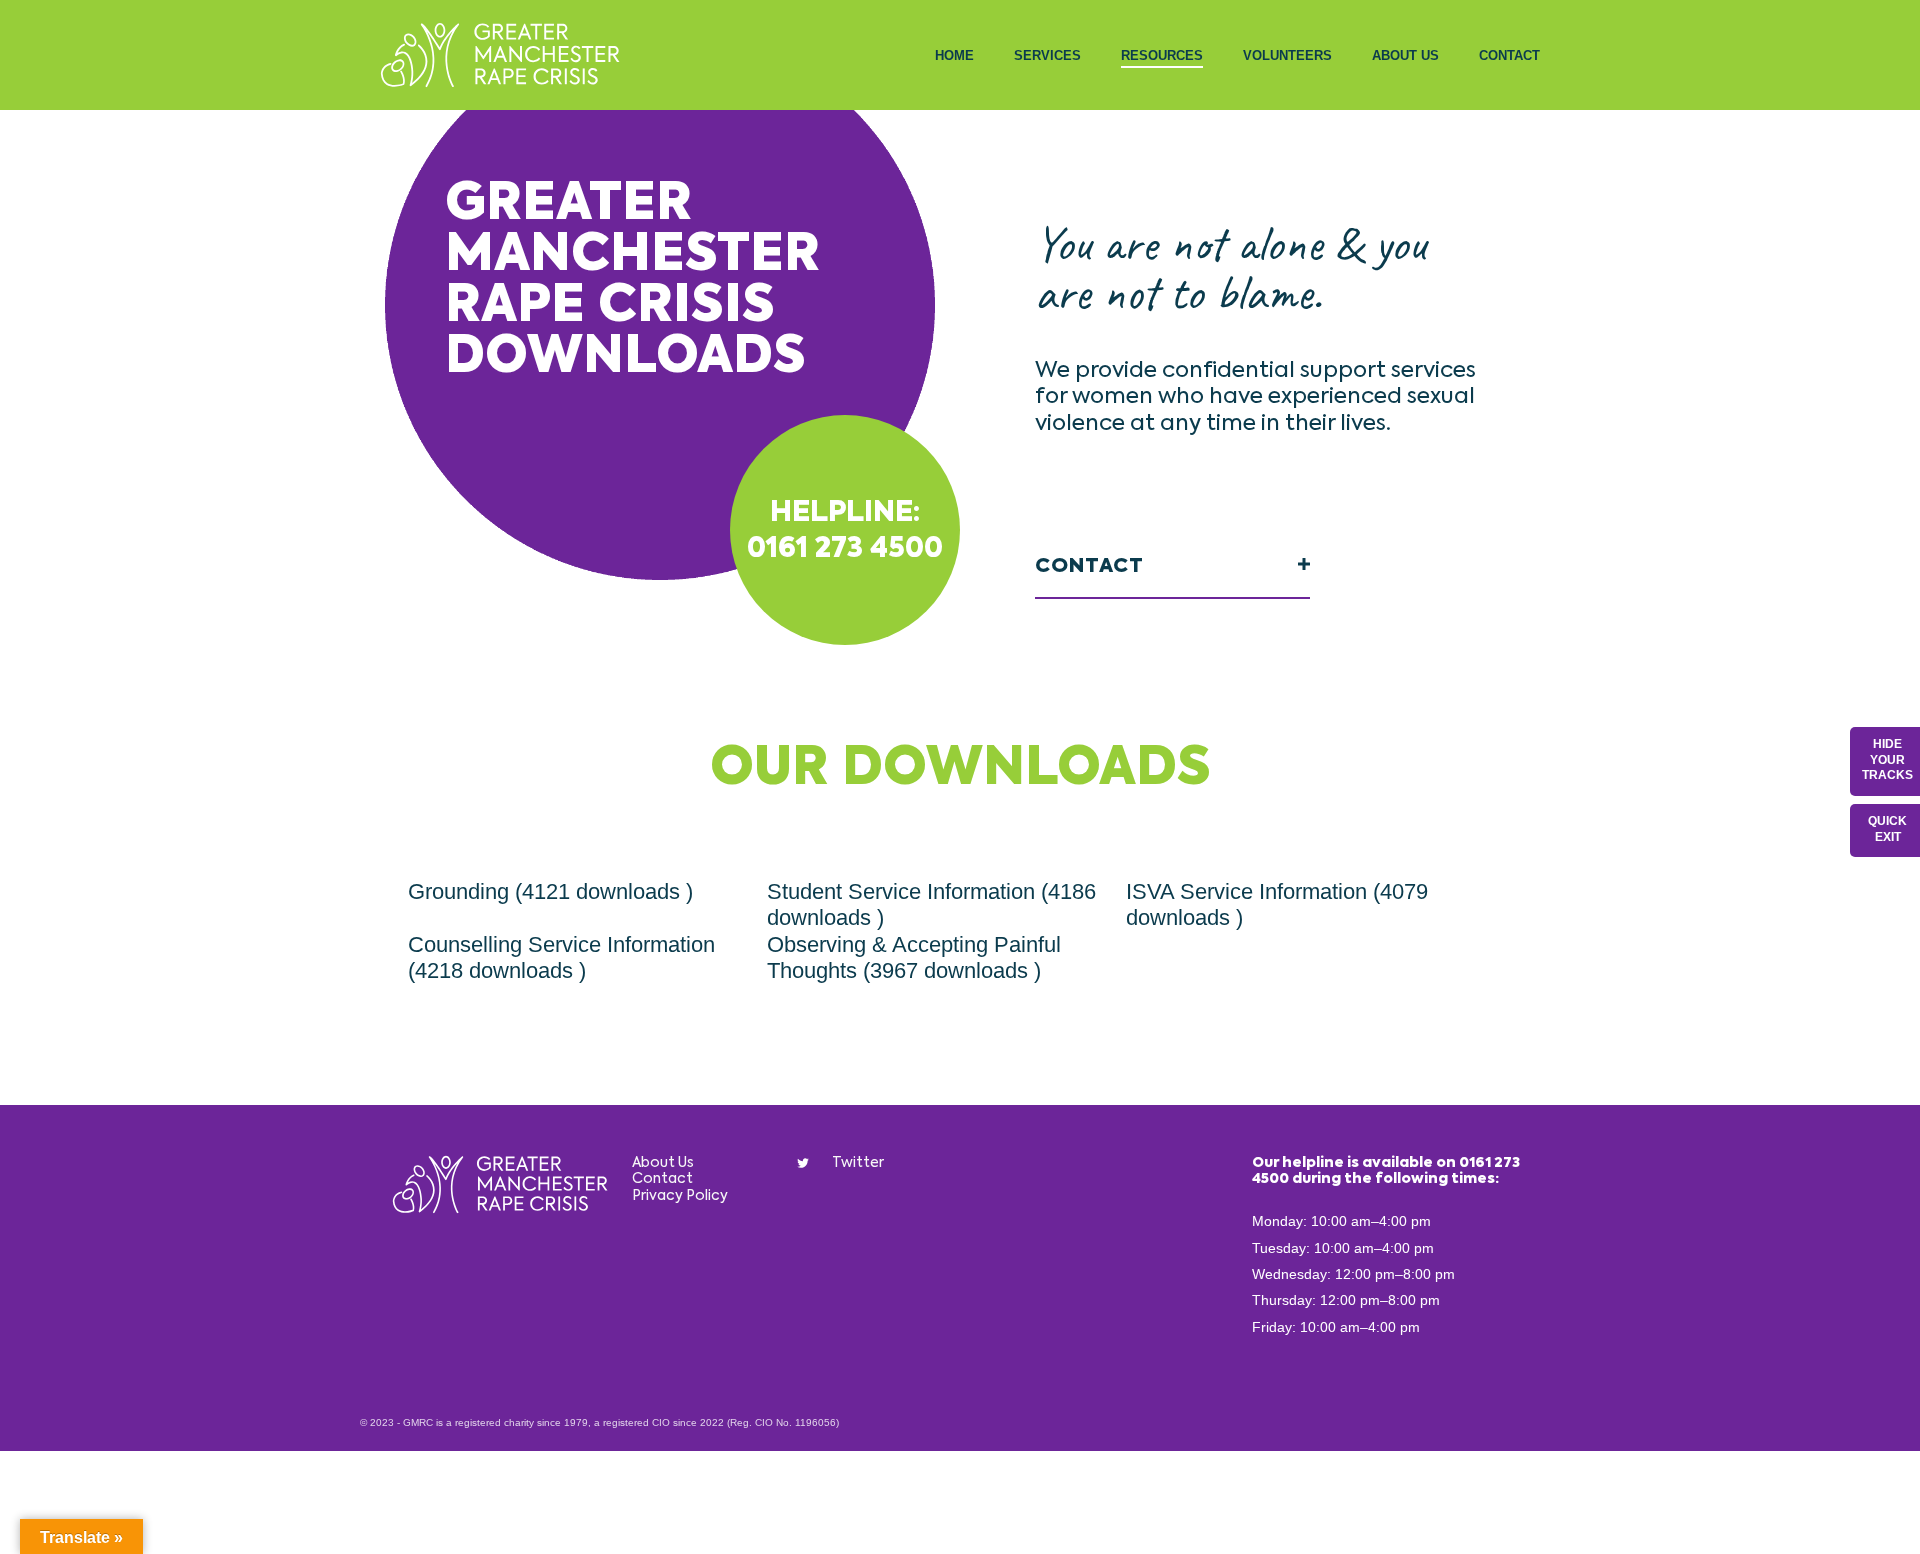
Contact (1509, 55)
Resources (1162, 55)
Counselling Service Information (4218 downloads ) (561, 957)
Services (1047, 55)
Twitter (858, 1163)
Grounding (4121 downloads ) (550, 891)
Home (954, 55)
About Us (1405, 55)
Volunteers (1287, 55)
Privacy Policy (680, 1196)
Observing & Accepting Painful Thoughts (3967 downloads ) (914, 957)
